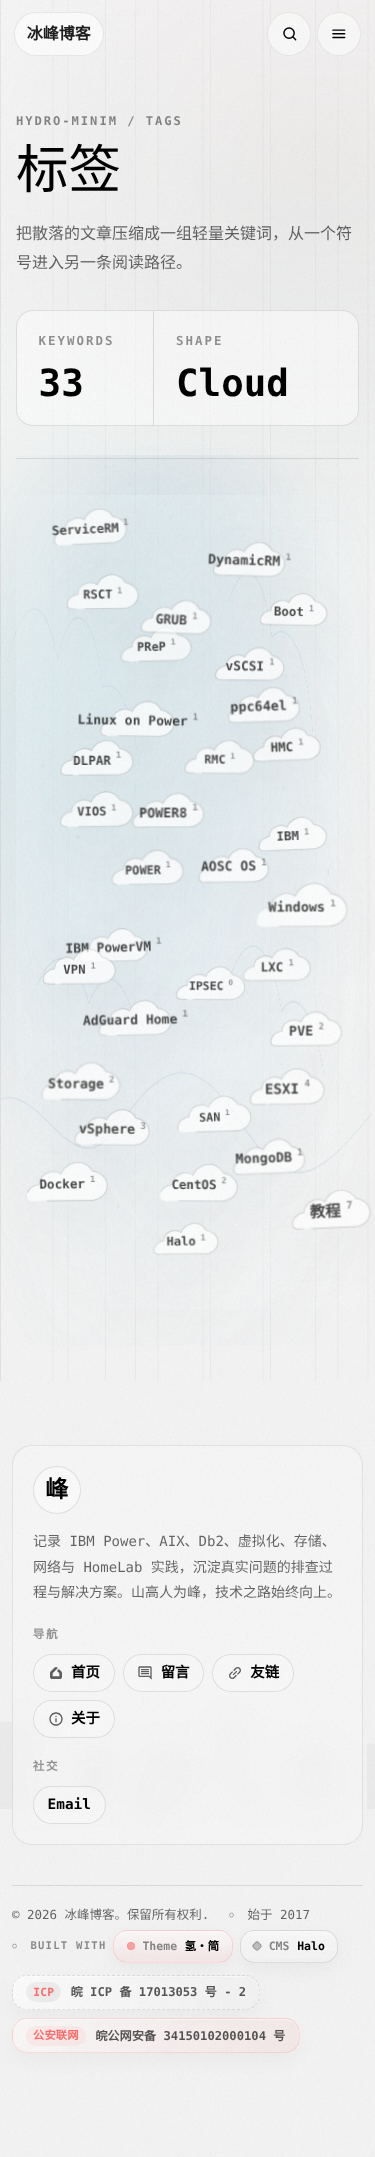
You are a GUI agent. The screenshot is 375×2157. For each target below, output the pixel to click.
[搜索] (289, 34)
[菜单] (339, 34)
